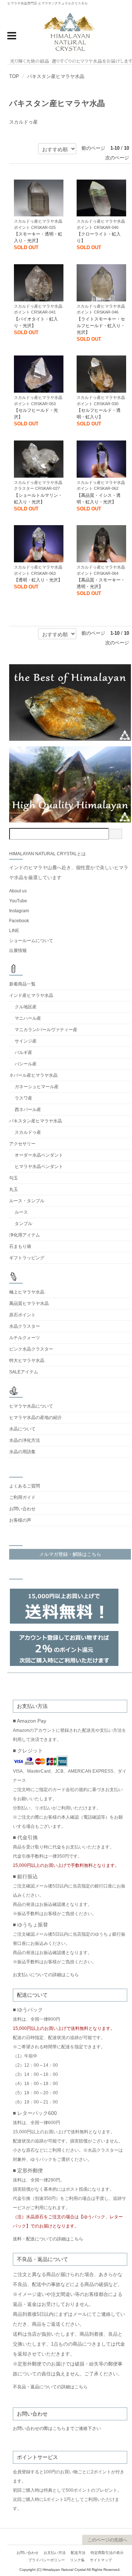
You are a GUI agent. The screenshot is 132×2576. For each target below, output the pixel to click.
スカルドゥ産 (23, 122)
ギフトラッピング (27, 1258)
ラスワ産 (23, 1098)
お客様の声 (20, 1520)
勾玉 (14, 1178)
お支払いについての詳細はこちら (46, 1975)
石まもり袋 (20, 1246)
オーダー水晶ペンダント (39, 1155)
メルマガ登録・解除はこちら (70, 1554)
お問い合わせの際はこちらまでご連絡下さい (57, 2428)
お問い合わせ (22, 1509)
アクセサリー (22, 1144)
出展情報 (18, 951)
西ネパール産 (28, 1110)
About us (18, 891)
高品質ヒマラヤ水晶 (29, 1303)
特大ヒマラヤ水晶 (27, 1360)
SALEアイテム (24, 1372)
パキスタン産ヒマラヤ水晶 (56, 76)
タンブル (23, 1224)
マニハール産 (28, 1018)
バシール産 (26, 1064)
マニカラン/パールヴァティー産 (46, 1030)
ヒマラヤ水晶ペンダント (39, 1167)
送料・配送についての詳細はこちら (48, 2239)
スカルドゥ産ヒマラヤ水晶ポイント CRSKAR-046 (101, 309)
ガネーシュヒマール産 (37, 1087)
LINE (14, 931)
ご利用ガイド (22, 1497)
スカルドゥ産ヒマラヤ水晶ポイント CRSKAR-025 (38, 224)
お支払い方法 (55, 2553)
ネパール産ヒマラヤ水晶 (33, 1075)
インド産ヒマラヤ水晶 (31, 995)
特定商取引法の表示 (107, 2553)
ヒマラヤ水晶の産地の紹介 (36, 1418)
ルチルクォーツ (25, 1338)
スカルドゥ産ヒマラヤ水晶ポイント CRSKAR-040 (101, 224)
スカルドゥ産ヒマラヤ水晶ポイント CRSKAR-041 (38, 309)
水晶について (22, 1429)
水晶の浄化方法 (25, 1440)
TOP (14, 76)
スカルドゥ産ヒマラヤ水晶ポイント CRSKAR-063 (38, 570)
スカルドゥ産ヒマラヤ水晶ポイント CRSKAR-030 (101, 401)
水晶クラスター (25, 1326)
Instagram (19, 911)
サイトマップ (101, 2560)
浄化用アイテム (25, 1235)
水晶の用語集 (22, 1452)
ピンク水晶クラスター (31, 1349)
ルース (21, 1212)
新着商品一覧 (22, 984)
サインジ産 (26, 1041)
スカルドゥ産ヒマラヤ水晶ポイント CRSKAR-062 (101, 486)
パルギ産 (23, 1052)
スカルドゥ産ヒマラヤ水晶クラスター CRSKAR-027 (38, 486)
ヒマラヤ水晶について (31, 1406)
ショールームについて (31, 941)
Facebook (19, 921)
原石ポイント (22, 1315)
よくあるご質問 (25, 1486)
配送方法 (78, 2553)
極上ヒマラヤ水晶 (27, 1292)
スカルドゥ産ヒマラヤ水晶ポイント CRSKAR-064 (101, 570)
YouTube (18, 901)
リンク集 (77, 2560)
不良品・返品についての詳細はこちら (50, 2387)
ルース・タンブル (27, 1201)
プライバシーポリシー (47, 2560)
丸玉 (14, 1189)
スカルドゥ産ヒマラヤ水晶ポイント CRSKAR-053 (38, 401)
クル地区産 (26, 1007)
